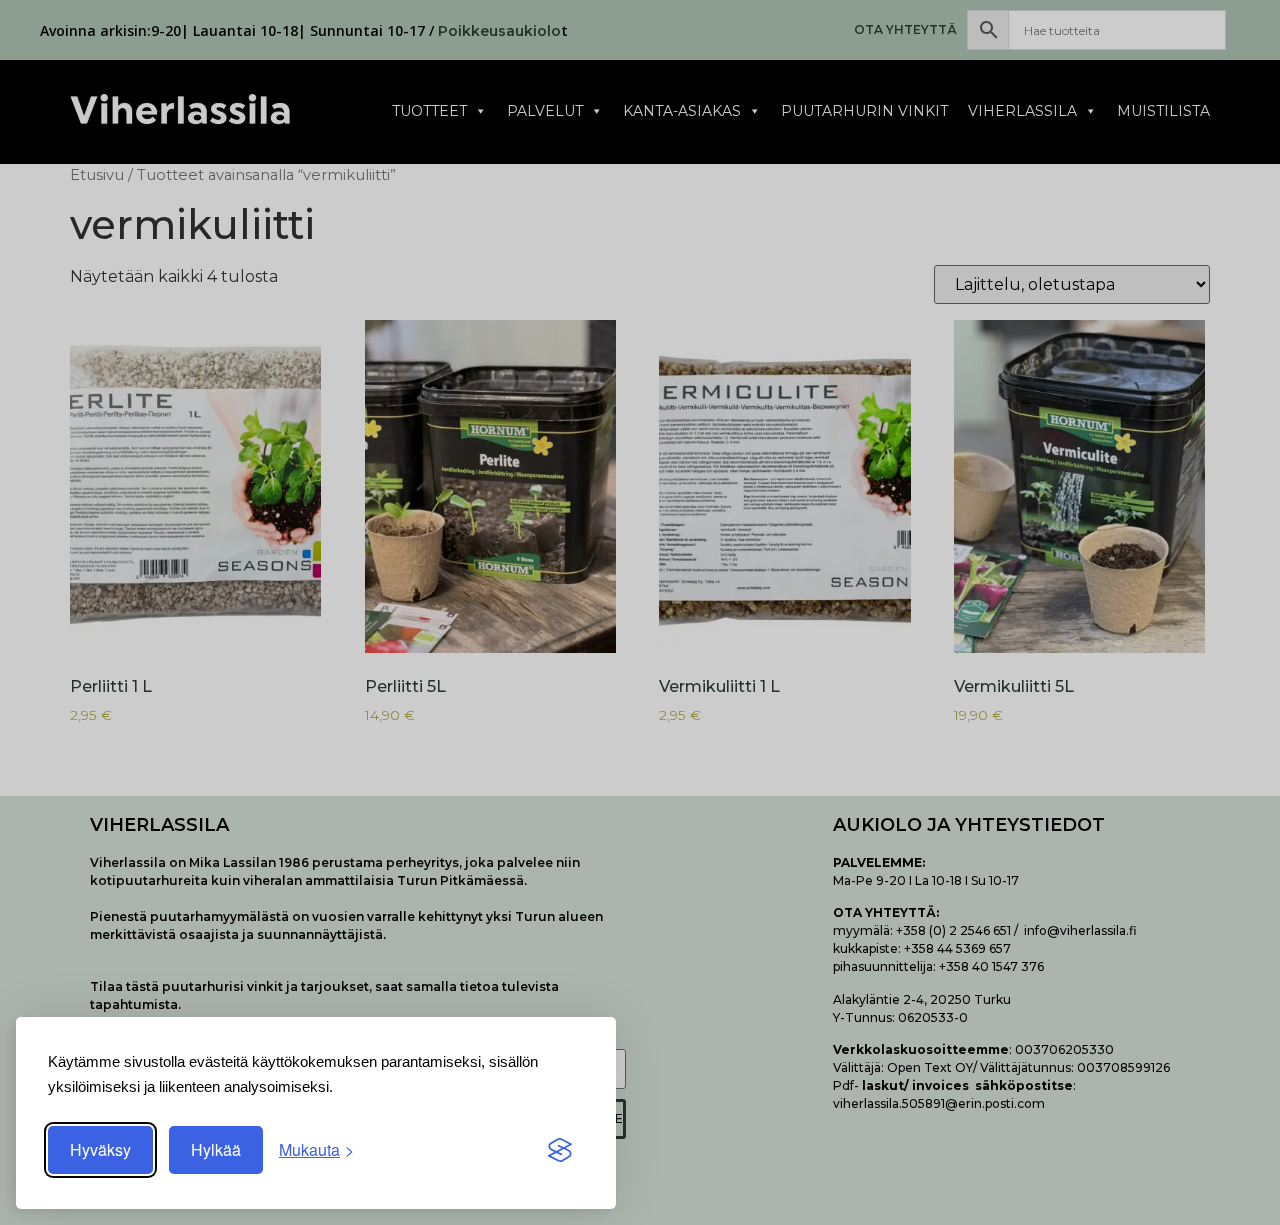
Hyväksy (100, 1149)
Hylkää (216, 1149)
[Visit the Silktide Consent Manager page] (560, 1150)
